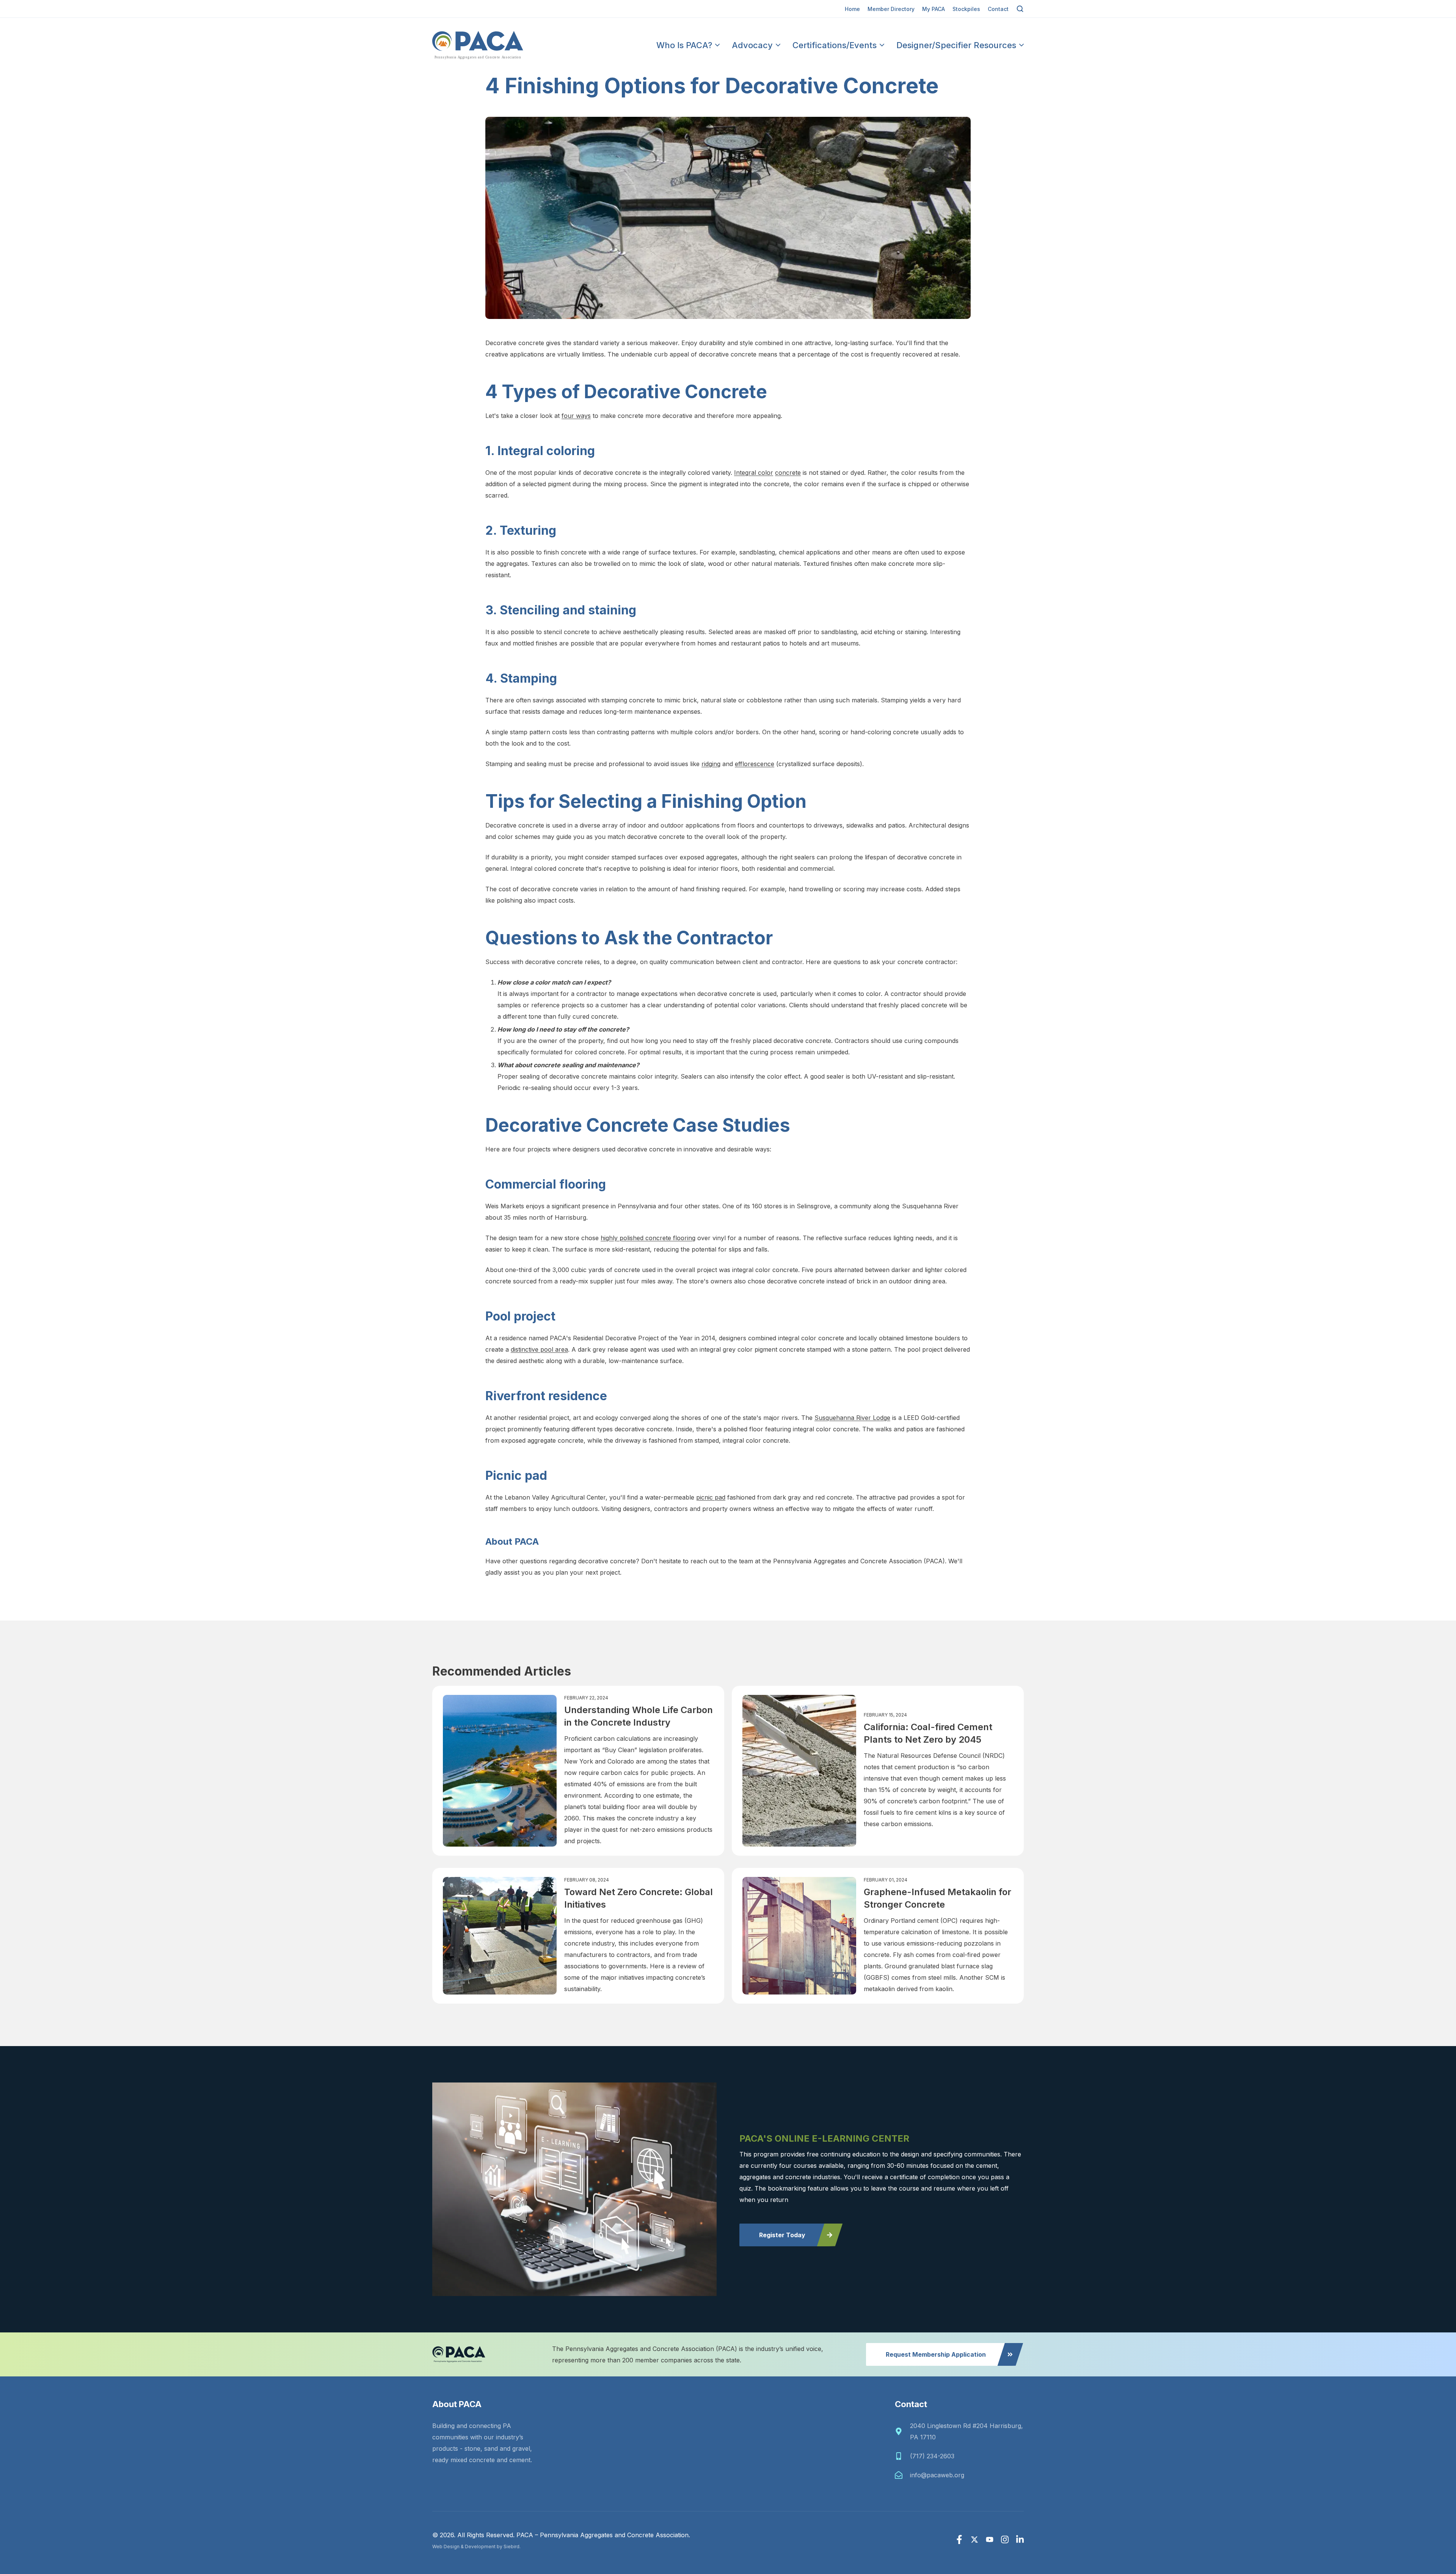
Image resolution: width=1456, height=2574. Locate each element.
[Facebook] (959, 2539)
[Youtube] (990, 2539)
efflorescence (755, 764)
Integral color (754, 473)
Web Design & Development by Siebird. (476, 2547)
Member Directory (891, 9)
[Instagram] (1005, 2539)
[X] (974, 2539)
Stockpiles (966, 9)
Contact (998, 9)
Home (852, 9)
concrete (788, 473)
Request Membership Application (936, 2354)
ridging (711, 764)
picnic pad (711, 1497)
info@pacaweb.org (937, 2475)
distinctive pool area (539, 1349)
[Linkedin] (1020, 2539)
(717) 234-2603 (932, 2456)
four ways (576, 416)
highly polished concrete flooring (648, 1238)
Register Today (782, 2235)
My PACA (934, 9)
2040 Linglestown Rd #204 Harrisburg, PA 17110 (966, 2431)
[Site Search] (1020, 9)
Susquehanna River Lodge (852, 1418)
